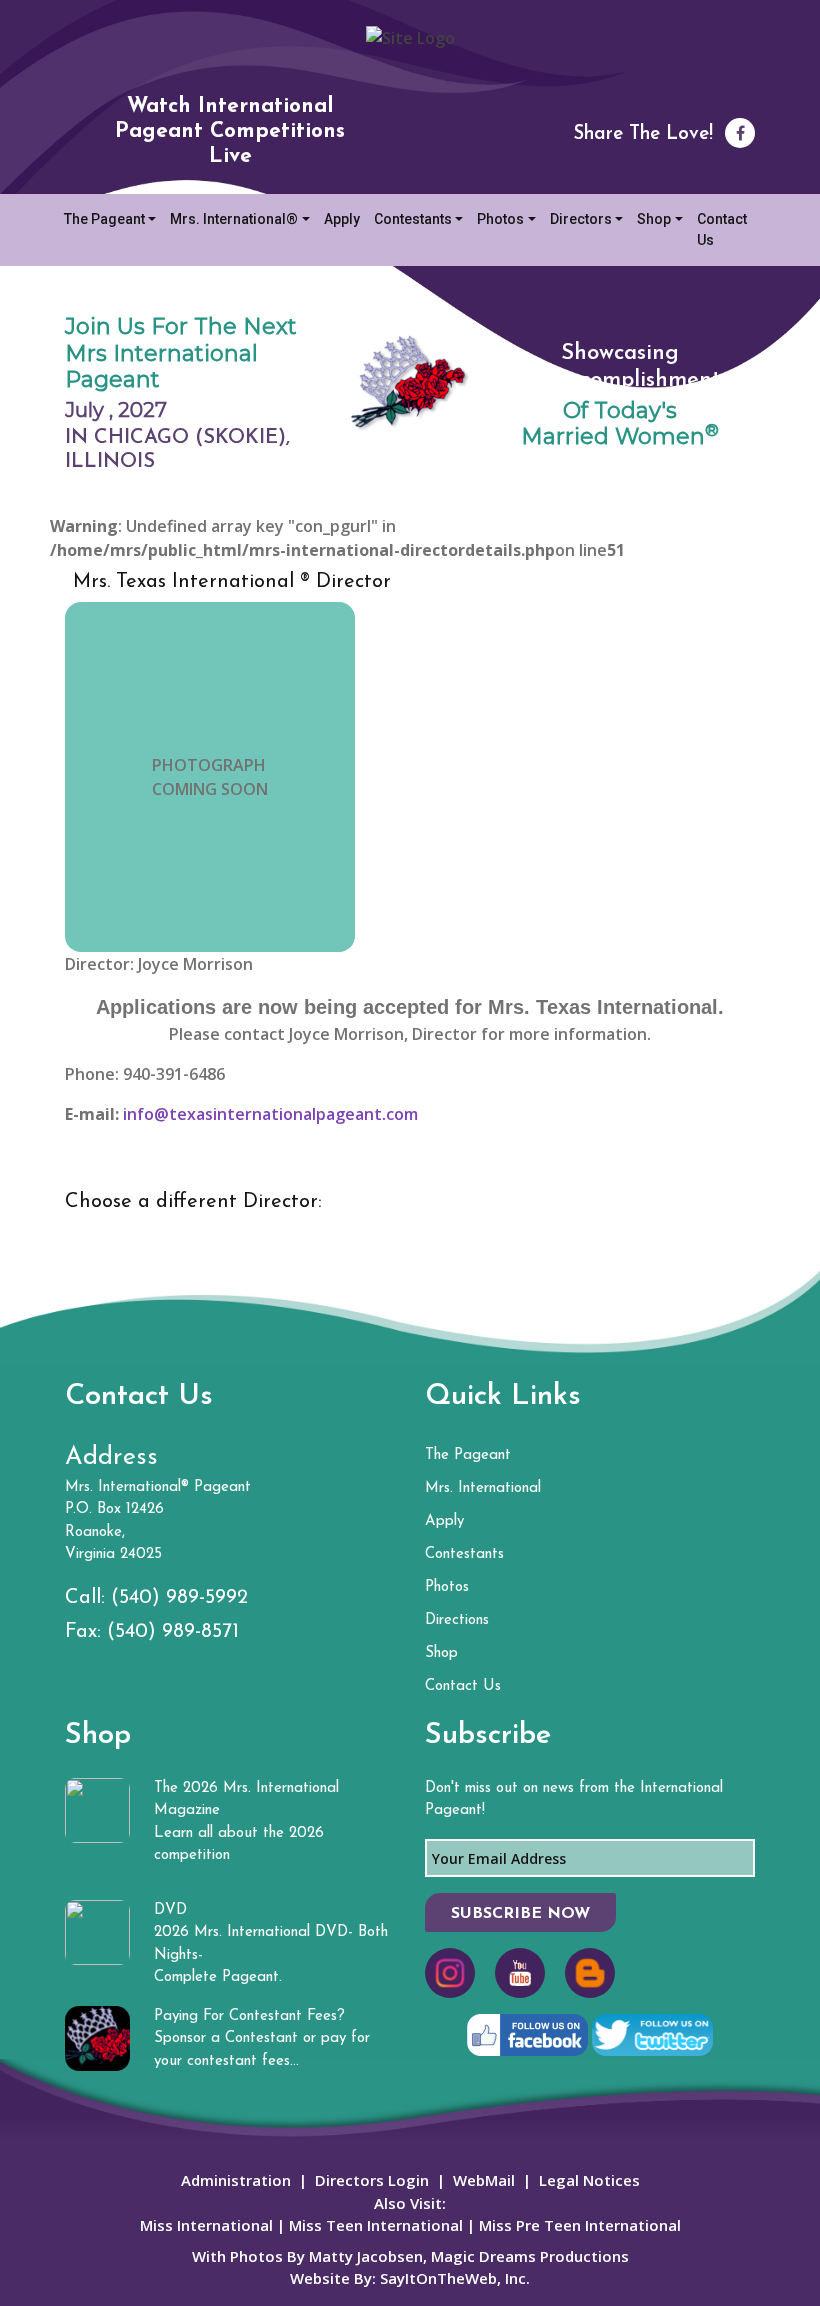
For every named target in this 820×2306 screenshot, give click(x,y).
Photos (500, 219)
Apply (342, 219)
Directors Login (372, 2180)
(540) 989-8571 (173, 1632)
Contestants (413, 219)
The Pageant (104, 219)
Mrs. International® (234, 219)
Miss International (206, 2225)
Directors (581, 219)
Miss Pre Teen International (578, 2225)
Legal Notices (589, 2180)
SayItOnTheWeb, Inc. (455, 2278)
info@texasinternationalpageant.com (270, 1114)
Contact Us (722, 229)
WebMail (484, 2180)
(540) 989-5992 (179, 1598)
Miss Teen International (376, 2225)
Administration (236, 2180)
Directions (457, 1620)
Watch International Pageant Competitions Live (230, 131)
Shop (654, 219)
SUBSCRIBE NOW (520, 1914)
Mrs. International (483, 1488)
